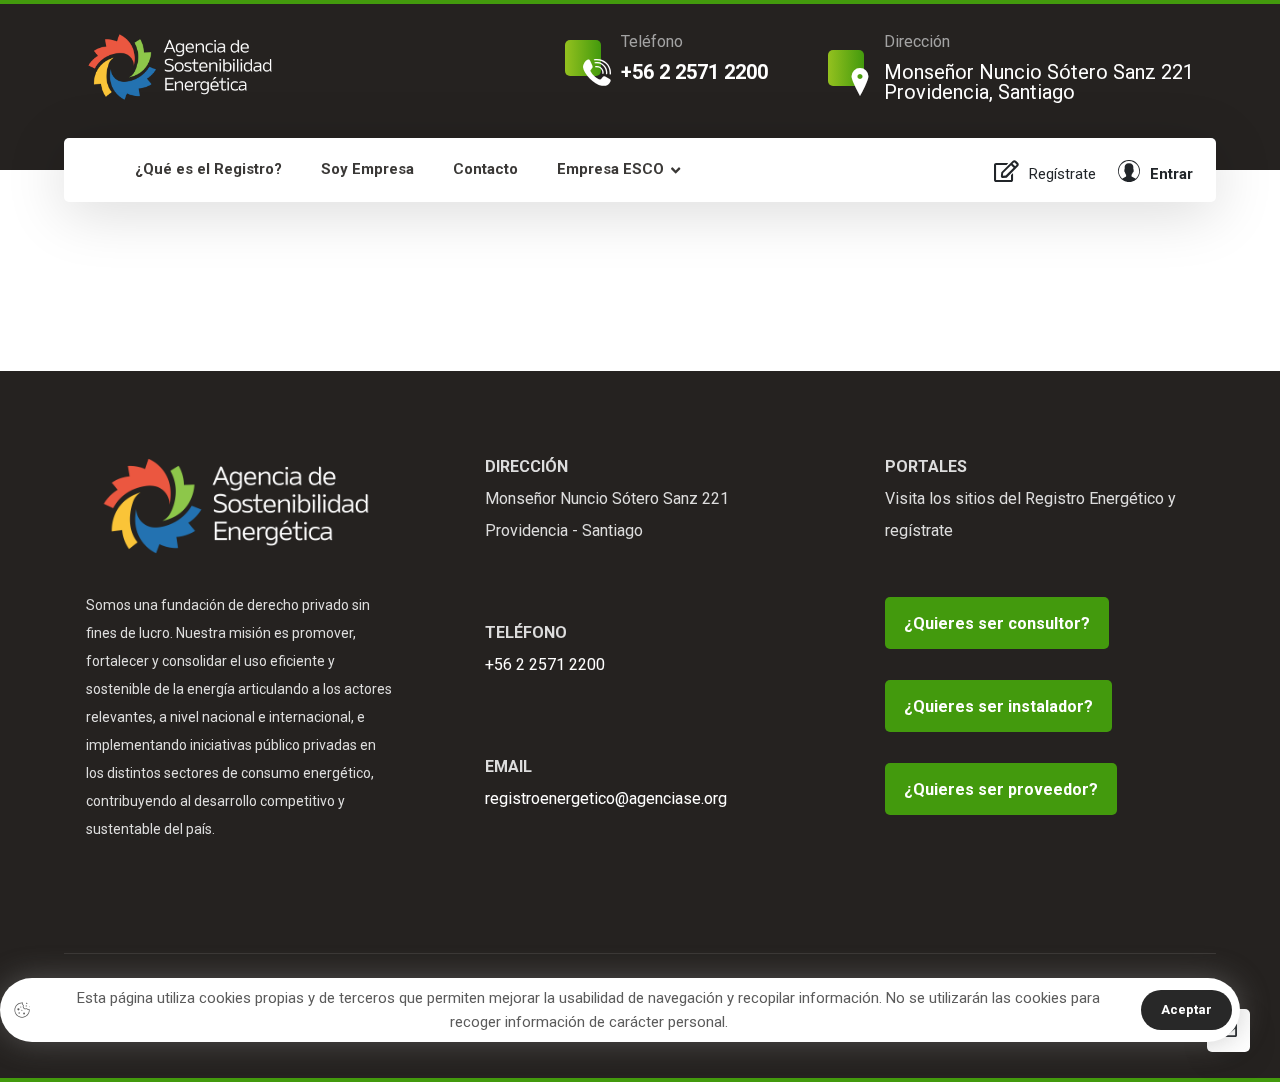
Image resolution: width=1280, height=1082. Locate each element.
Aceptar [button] (1186, 1009)
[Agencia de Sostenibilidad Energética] (180, 67)
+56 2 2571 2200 (545, 664)
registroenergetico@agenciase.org (606, 798)
